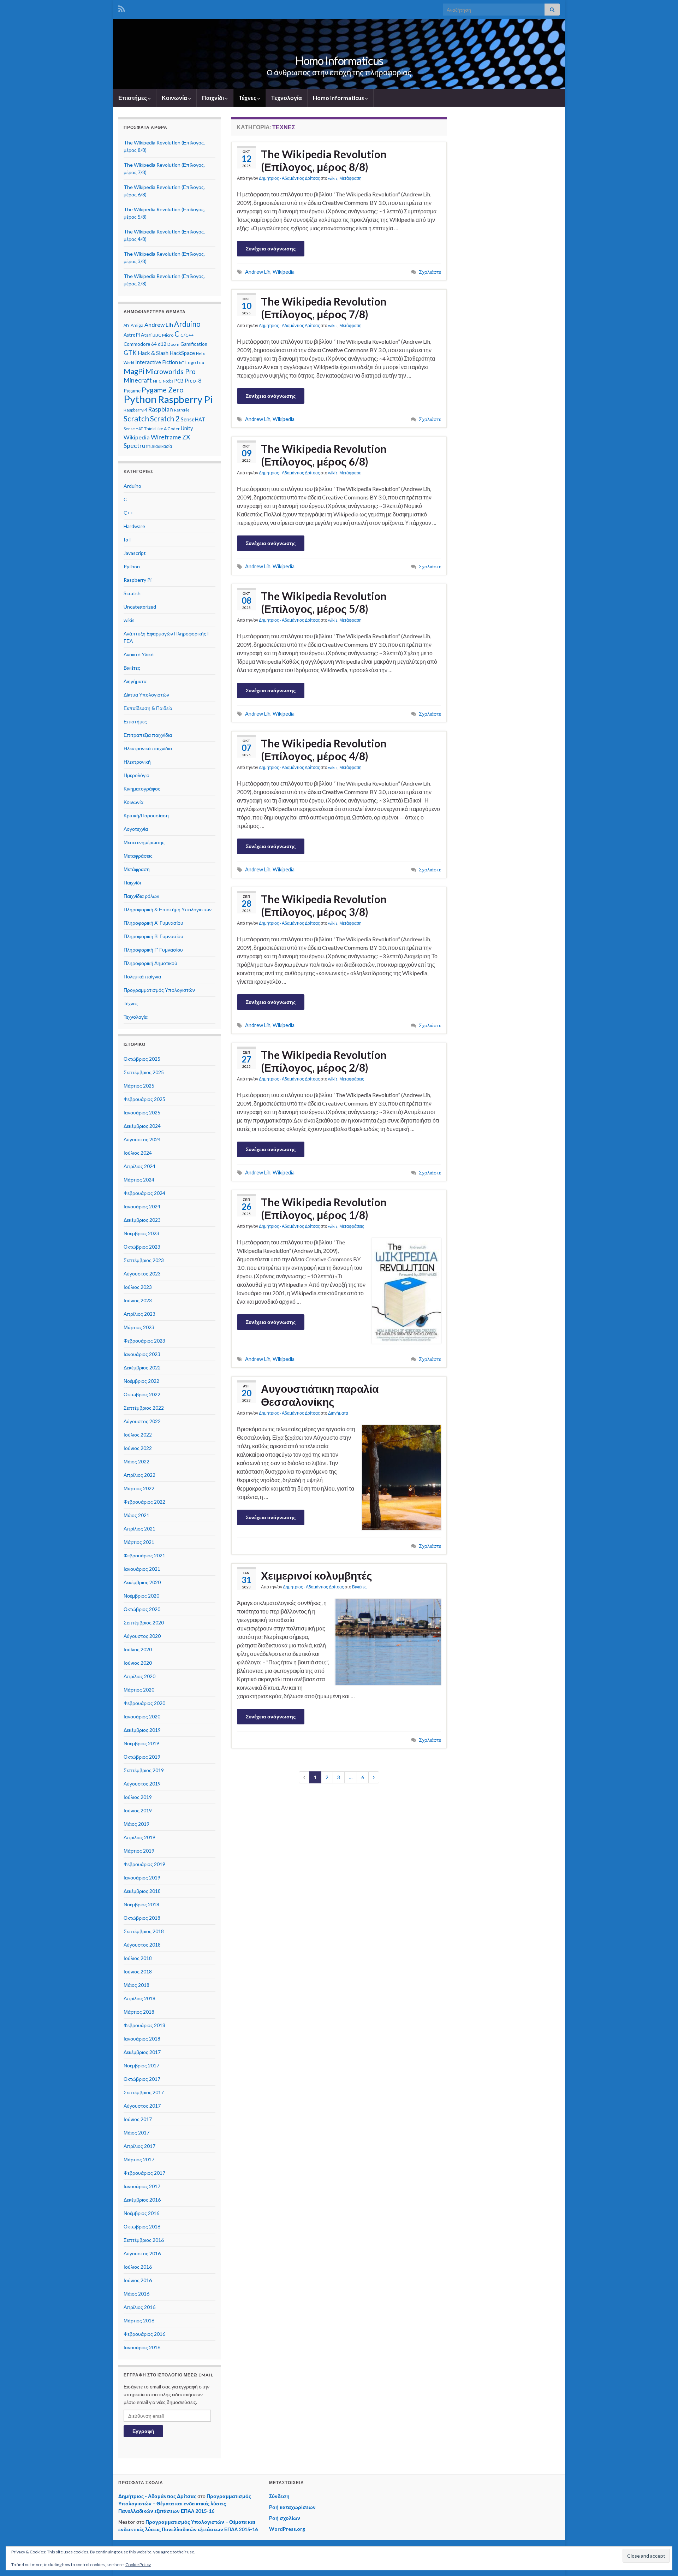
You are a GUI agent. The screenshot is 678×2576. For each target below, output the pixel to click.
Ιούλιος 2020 (138, 1649)
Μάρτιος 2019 (139, 1851)
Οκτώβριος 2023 (142, 1247)
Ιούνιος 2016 (138, 2280)
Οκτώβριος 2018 (142, 1918)
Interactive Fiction (157, 362)
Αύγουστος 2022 (142, 1421)
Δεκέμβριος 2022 (142, 1367)
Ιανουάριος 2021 (142, 1569)
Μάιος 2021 (136, 1515)
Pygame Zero (163, 390)
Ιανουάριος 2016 (142, 2347)
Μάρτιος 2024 (139, 1180)
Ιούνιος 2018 (138, 1971)
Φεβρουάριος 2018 (144, 2025)
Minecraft (138, 380)
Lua (201, 363)
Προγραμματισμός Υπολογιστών (159, 990)
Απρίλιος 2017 (139, 2146)
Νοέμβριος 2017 (141, 2065)
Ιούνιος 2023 (138, 1300)
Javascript (135, 553)
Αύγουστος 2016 (142, 2253)
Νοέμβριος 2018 (141, 1904)
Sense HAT (133, 429)
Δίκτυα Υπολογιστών (146, 695)
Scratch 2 (165, 419)
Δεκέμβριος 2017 (142, 2052)
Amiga (137, 325)
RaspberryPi (135, 410)
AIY (127, 325)
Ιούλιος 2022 (138, 1435)
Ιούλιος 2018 (138, 1958)
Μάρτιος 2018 (139, 2012)
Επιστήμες (133, 98)
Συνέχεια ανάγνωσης (271, 248)
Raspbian (160, 409)
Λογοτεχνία (136, 829)
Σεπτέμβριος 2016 (144, 2240)
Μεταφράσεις (352, 1079)
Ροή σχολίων (285, 2518)
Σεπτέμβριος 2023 (144, 1260)
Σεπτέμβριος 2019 (144, 1770)
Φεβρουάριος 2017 (144, 2173)
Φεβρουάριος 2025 (144, 1099)
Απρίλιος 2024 (139, 1166)
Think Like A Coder (162, 429)
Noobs (168, 381)
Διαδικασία (162, 446)
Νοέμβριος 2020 (141, 1596)
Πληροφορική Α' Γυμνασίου (153, 923)
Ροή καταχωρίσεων (292, 2507)
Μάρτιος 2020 (139, 1690)
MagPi (134, 371)
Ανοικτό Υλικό (139, 654)
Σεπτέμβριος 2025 (144, 1072)
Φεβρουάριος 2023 (144, 1341)
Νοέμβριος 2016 (141, 2213)
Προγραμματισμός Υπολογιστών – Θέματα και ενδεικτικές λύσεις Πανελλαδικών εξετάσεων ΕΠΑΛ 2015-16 (185, 2503)
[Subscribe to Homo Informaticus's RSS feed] (122, 8)
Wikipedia (284, 272)
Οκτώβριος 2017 (142, 2079)
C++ (129, 513)
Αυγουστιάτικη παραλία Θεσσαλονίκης (320, 1395)
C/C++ (187, 335)
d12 (162, 344)
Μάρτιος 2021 (139, 1542)
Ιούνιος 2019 (138, 1810)
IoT (182, 363)
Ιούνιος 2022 (138, 1448)
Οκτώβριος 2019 (142, 1757)
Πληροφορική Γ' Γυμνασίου (153, 950)
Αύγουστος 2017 (142, 2106)
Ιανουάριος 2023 (142, 1354)
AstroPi (132, 335)
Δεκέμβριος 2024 (142, 1126)
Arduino (187, 324)
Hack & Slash (153, 353)
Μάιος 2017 (136, 2133)
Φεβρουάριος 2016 (144, 2334)
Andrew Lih (258, 272)
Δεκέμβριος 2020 (142, 1582)
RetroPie (182, 410)
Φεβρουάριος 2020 (144, 1703)
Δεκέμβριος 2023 (142, 1220)
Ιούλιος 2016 (138, 2267)
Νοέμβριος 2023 (141, 1233)
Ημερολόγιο (136, 775)
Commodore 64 (140, 344)
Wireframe (166, 437)
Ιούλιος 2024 (138, 1153)
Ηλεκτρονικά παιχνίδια (148, 748)
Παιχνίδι (213, 98)
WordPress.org (287, 2529)
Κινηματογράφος (142, 789)
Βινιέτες (359, 1587)
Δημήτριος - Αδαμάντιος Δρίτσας (289, 178)
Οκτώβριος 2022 (142, 1394)
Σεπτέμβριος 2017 (144, 2092)
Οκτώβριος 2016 (142, 2226)
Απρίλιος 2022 (139, 1475)
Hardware (134, 526)
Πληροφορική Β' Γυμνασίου (153, 936)
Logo (191, 362)
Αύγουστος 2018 (142, 1945)
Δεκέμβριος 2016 (142, 2200)
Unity (187, 428)
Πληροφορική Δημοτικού (150, 963)
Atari (146, 335)
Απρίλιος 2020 (139, 1676)
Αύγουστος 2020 (142, 1636)
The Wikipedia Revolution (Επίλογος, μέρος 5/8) (324, 602)
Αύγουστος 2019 (142, 1784)
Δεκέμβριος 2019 (142, 1730)
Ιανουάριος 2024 (142, 1206)
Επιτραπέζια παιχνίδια (148, 735)
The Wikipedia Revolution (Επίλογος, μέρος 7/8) (324, 308)
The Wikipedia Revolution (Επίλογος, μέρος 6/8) (324, 455)
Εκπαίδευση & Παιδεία (148, 708)
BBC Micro (163, 335)
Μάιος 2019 (136, 1824)
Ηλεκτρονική (137, 762)
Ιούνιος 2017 (138, 2119)
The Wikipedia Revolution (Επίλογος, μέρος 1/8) (324, 1208)
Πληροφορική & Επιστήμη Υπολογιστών (168, 909)
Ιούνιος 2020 (138, 1663)
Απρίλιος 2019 (139, 1837)
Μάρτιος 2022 (139, 1488)
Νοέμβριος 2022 (141, 1381)
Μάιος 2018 (136, 1985)
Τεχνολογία (287, 98)
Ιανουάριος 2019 (142, 1878)
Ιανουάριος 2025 (142, 1112)
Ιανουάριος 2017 (142, 2186)
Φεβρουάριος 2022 (144, 1502)
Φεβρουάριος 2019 (144, 1864)
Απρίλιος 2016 (139, 2307)
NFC (157, 381)
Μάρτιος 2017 (139, 2159)
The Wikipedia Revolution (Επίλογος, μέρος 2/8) (324, 1061)
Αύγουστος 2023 (142, 1274)
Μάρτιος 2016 (139, 2320)
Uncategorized (140, 607)
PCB (179, 381)
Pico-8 (193, 380)
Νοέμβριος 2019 (141, 1743)
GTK (130, 353)
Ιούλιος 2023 (138, 1287)
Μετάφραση (350, 178)
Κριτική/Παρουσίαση (146, 815)
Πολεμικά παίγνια (142, 976)
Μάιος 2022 (136, 1461)
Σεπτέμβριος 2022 (144, 1408)
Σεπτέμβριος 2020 (144, 1622)
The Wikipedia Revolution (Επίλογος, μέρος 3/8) (324, 905)
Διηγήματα (338, 1413)
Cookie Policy (138, 2565)
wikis (333, 178)
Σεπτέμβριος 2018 (144, 1931)
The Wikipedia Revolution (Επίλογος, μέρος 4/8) (324, 750)
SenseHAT (193, 419)
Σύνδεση (279, 2496)
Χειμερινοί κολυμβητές (317, 1575)
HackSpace (182, 353)
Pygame (132, 391)
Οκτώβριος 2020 (142, 1609)
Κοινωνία (175, 98)
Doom (173, 344)
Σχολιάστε (430, 272)
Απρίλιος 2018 (139, 1998)
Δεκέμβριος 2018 (142, 1891)
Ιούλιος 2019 (138, 1797)
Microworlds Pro (171, 371)
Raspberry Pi (185, 399)
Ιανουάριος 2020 (142, 1716)
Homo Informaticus (339, 61)
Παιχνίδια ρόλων (141, 896)
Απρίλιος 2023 (139, 1314)
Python (140, 399)
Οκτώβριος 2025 (142, 1059)
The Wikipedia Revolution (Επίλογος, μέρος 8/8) (324, 160)
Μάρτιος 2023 (139, 1327)
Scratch (136, 419)
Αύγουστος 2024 (142, 1139)
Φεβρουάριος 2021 (144, 1555)
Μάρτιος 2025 (139, 1086)
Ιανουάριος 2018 (142, 2039)
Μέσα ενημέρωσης (144, 842)
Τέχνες (248, 98)
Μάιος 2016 (136, 2294)
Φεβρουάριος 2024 (144, 1193)
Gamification (194, 344)
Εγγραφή (143, 2431)
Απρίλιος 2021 (139, 1529)
